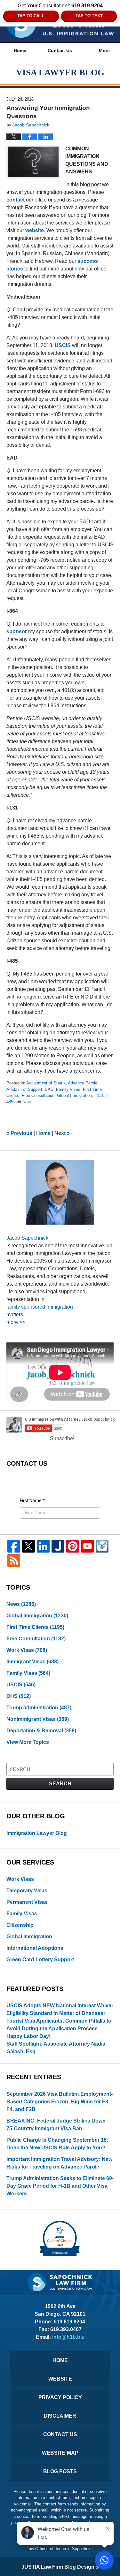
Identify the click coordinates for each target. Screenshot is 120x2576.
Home (20, 50)
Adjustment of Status (46, 1083)
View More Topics (28, 1742)
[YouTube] (87, 1546)
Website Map (60, 2453)
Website (60, 2379)
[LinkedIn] (43, 1546)
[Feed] (14, 1561)
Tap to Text (89, 16)
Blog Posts (60, 2471)
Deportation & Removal (41, 1731)
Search (60, 1784)
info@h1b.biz (68, 2337)
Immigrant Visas (32, 1662)
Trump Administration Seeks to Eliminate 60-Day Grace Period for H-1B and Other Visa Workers (60, 2186)
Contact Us (60, 50)
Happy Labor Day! (28, 2036)
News (28, 1102)
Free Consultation (38, 1095)
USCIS (63, 345)
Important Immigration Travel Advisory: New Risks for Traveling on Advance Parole (59, 2163)
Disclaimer (60, 2416)
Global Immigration (74, 1095)
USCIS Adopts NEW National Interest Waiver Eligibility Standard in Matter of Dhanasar (60, 2009)
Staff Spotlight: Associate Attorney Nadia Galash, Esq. (56, 2048)
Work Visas (27, 1650)
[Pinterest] (73, 1546)
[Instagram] (102, 1546)
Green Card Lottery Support (40, 1960)
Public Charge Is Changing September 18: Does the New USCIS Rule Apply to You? (57, 2144)
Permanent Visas (27, 1902)
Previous (19, 1133)
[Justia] (58, 1546)
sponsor (17, 631)
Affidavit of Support (24, 1089)
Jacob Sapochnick (27, 1238)
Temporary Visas (27, 1891)
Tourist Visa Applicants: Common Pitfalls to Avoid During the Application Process (59, 2025)
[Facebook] (14, 1546)
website (35, 230)
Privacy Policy (60, 2397)
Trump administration (39, 1708)
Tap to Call (31, 16)
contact (16, 200)
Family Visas (68, 1089)
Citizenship (20, 1925)
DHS (19, 1696)
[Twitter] (28, 1546)
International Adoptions (35, 1948)
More (104, 50)
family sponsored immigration (40, 1307)
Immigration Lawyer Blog (37, 1833)
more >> (16, 1322)
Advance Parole (83, 1083)
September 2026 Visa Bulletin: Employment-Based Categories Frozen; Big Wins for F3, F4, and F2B (60, 2102)
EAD (49, 1089)
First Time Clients (35, 1627)
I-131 (99, 1095)
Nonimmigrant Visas (38, 1719)
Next (62, 1133)
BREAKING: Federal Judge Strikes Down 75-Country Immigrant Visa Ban (56, 2125)
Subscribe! (62, 1438)
